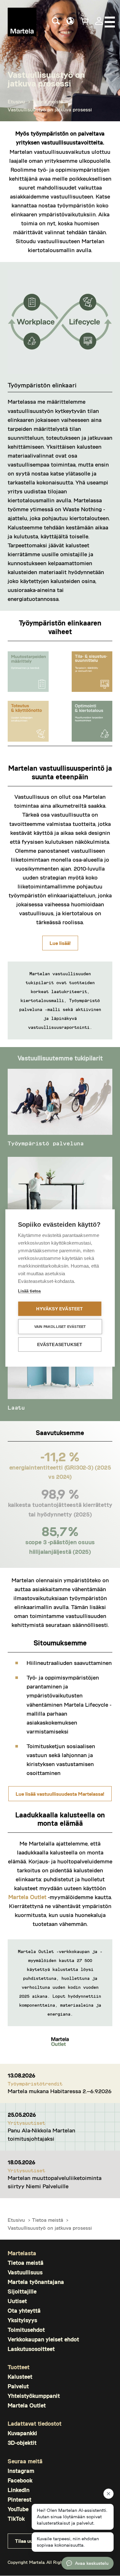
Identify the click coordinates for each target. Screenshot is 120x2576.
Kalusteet (20, 2377)
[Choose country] (70, 21)
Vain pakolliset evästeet (60, 1327)
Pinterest (20, 2500)
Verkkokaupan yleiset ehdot (43, 2339)
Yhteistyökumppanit (34, 2396)
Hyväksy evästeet (60, 1309)
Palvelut (18, 2386)
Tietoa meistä (48, 101)
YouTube (18, 2509)
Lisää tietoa (29, 1291)
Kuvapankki (22, 2433)
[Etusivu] (22, 22)
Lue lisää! (60, 943)
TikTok (16, 2519)
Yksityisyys (22, 2320)
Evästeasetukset (60, 1345)
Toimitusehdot (26, 2330)
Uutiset (17, 2301)
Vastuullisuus (25, 2272)
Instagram (21, 2471)
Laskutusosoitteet (31, 2349)
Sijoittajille (22, 2291)
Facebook (20, 2480)
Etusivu (16, 101)
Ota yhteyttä (24, 2311)
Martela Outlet (27, 1897)
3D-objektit (22, 2443)
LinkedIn (19, 2490)
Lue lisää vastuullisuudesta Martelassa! (60, 1794)
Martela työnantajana (36, 2282)
